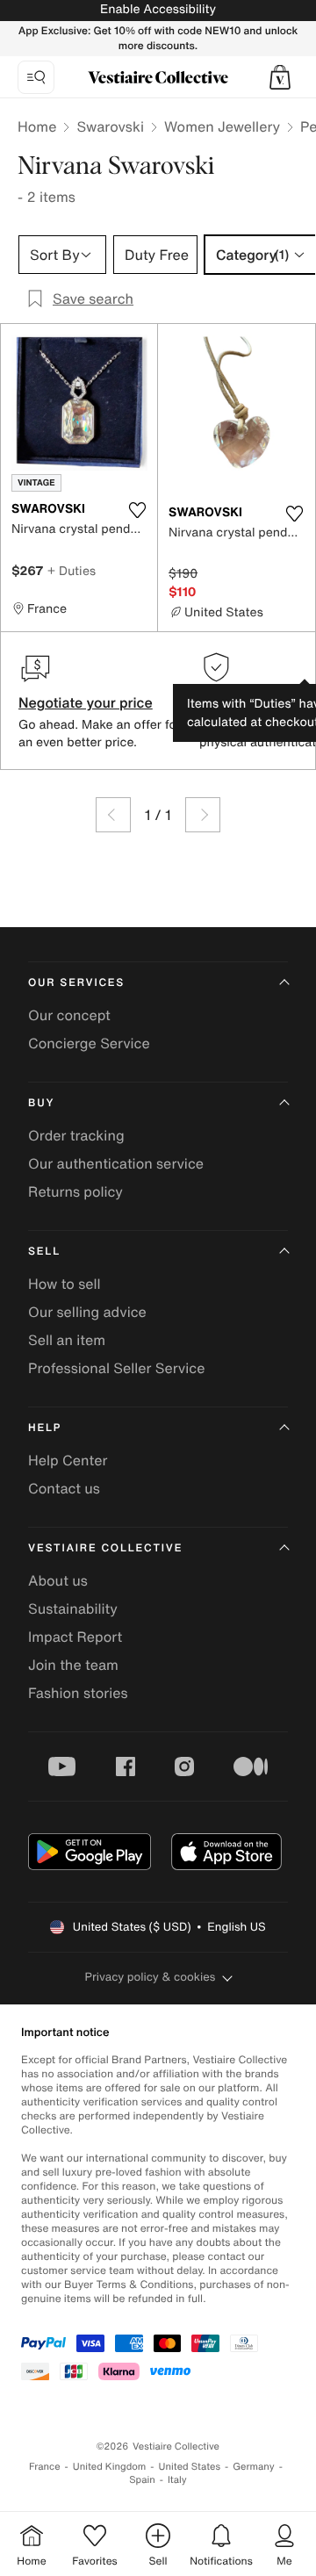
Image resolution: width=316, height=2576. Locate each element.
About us (58, 1580)
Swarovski (110, 126)
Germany (254, 2467)
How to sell (65, 1284)
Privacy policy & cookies (151, 1977)
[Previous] (113, 815)
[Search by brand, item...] (36, 77)
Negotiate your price (86, 702)
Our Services (76, 983)
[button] (280, 77)
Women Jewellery (222, 126)
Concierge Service (89, 1043)
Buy (41, 1103)
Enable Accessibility (158, 9)
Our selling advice (87, 1312)
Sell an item (67, 1340)
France (45, 2467)
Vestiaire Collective (105, 1548)
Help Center (68, 1460)
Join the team (73, 1665)
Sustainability (73, 1608)
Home (37, 126)
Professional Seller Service (116, 1368)
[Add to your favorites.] (137, 510)
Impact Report (75, 1637)
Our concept (69, 1015)
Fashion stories (78, 1693)
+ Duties (72, 570)
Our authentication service (116, 1163)
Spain (142, 2480)
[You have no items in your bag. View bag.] (280, 77)
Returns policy (75, 1191)
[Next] (203, 815)
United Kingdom (110, 2467)
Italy (177, 2480)
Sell (44, 1252)
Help (45, 1428)
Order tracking (76, 1135)
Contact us (64, 1488)
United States (190, 2467)
